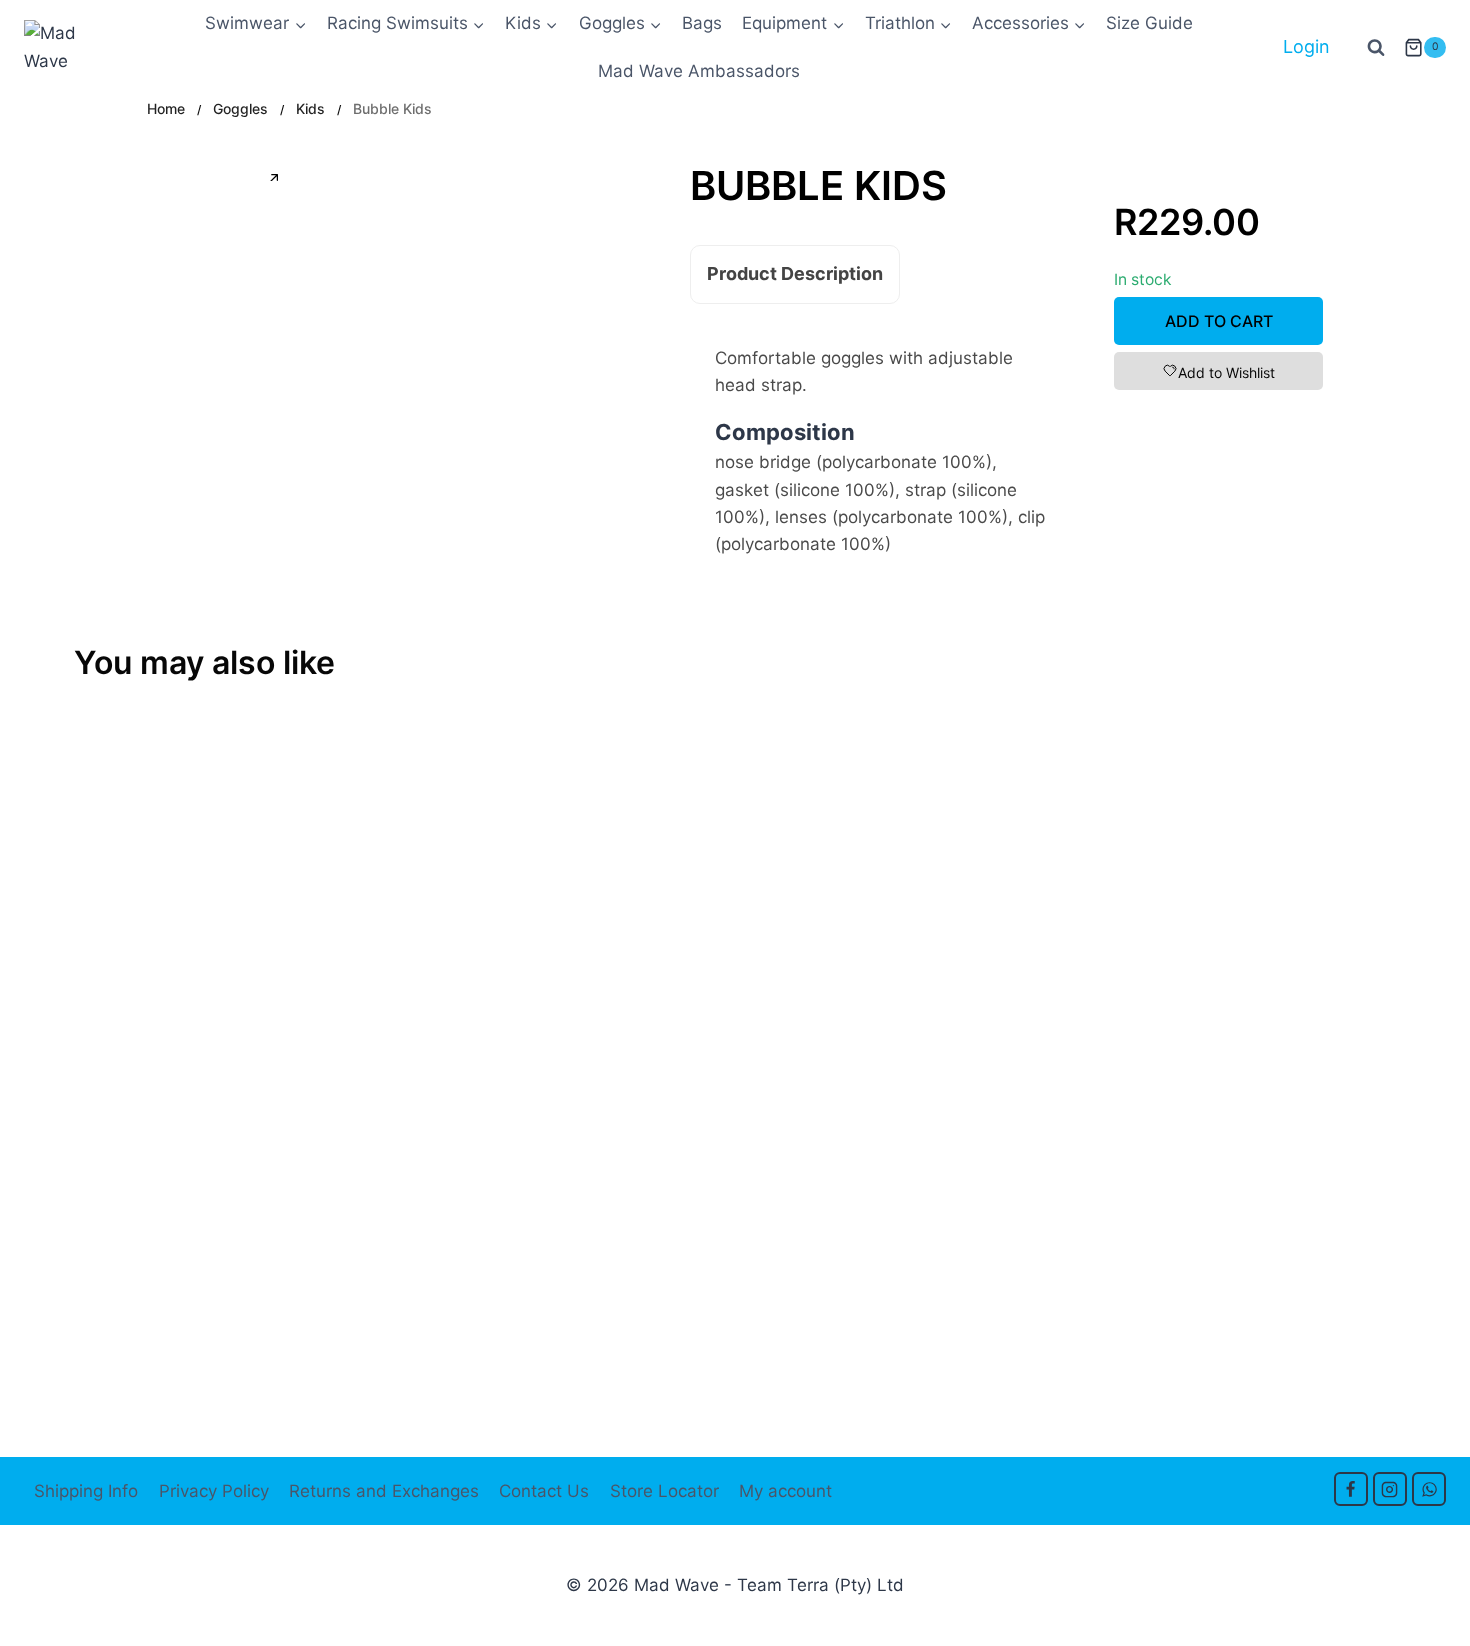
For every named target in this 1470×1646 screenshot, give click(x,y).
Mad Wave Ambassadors (699, 71)
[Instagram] (1390, 1489)
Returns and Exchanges (384, 1491)
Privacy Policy (214, 1491)
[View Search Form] (1376, 48)
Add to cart (1219, 321)
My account (785, 1491)
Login (1306, 46)
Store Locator (664, 1491)
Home (166, 108)
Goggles (240, 108)
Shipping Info (86, 1491)
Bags (702, 23)
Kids (310, 108)
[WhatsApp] (1429, 1489)
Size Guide (1149, 23)
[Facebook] (1351, 1489)
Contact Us (544, 1491)
